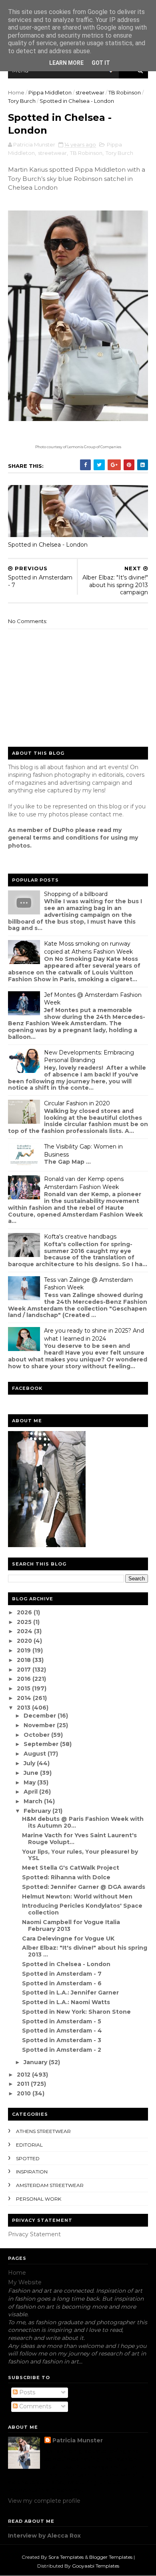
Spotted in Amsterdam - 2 (62, 2050)
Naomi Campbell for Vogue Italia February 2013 (71, 1925)
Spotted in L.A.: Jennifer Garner (70, 1993)
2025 (25, 1622)
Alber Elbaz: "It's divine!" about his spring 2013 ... (85, 1951)
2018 (25, 1660)
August (36, 1754)
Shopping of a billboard (76, 894)
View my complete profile (44, 2501)
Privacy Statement (34, 2234)
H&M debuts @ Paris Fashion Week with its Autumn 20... (83, 1822)
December (41, 1716)
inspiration (32, 2172)
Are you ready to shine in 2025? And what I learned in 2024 (94, 1335)
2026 (25, 1612)
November (40, 1725)
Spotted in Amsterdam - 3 (62, 2040)
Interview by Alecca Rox (44, 2536)
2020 (25, 1641)
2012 (24, 2075)
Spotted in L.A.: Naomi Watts (66, 2002)
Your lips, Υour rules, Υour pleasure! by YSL (80, 1855)
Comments (34, 2406)
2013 (24, 1708)
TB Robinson (125, 92)
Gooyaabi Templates (96, 2566)
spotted (28, 2158)
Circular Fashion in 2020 (77, 1103)
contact (100, 814)
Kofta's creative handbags (80, 1237)
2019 (25, 1650)
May (30, 1782)
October (37, 1735)
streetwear (90, 92)
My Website (25, 2282)
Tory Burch (22, 101)
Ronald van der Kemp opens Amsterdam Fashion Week (84, 1183)
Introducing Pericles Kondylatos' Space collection (82, 1909)
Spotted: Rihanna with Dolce (66, 1877)
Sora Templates (66, 2557)
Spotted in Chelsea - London (48, 545)
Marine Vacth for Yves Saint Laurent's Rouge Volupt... (79, 1839)
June (32, 1773)
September (42, 1744)
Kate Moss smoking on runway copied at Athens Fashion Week (88, 948)
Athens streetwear (43, 2131)
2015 (24, 1688)
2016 (25, 1679)
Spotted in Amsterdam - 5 (62, 2021)
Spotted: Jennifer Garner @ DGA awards (84, 1887)
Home (16, 92)
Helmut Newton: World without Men (77, 1896)
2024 (25, 1631)
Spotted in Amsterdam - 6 (62, 1983)
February (38, 1811)
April (31, 1792)
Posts (26, 2392)
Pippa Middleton (50, 92)
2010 (25, 2093)
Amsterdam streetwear (50, 2185)
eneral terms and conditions (55, 838)
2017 (25, 1670)
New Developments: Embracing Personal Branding (89, 1056)
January (36, 2062)
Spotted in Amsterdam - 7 (62, 1974)
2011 (24, 2084)
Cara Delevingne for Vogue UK (68, 1939)
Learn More (66, 63)
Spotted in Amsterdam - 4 (62, 2031)
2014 (25, 1698)
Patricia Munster (78, 2440)
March (34, 1801)
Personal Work (39, 2199)
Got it (101, 63)
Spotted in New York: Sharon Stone (76, 2012)
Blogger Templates (111, 2557)
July (30, 1763)
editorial (29, 2145)
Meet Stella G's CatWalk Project (71, 1868)
